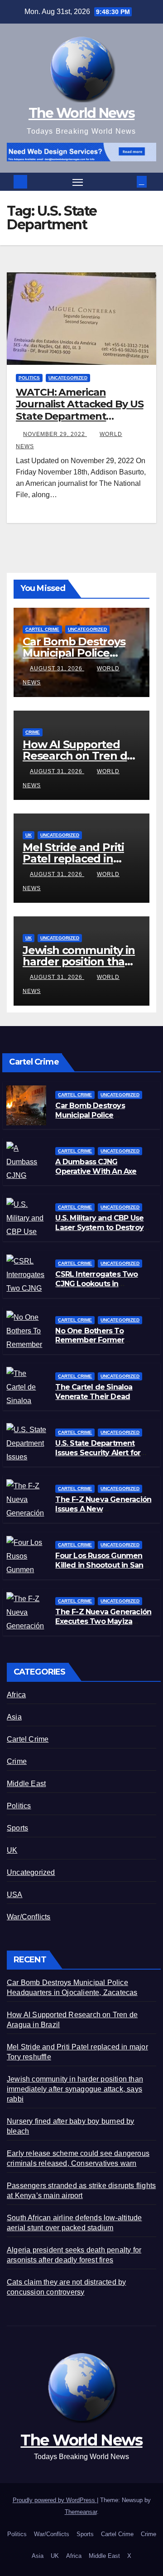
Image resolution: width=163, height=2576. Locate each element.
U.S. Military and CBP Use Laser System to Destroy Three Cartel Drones (99, 1227)
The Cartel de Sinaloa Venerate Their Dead (94, 1392)
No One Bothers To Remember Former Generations (90, 1340)
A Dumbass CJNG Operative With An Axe (96, 1167)
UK (29, 835)
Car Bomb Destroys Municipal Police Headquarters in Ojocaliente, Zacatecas (96, 1120)
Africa (16, 1695)
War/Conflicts (29, 1917)
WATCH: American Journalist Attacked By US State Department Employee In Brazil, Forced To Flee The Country (80, 416)
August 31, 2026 (57, 668)
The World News (81, 113)
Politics (29, 378)
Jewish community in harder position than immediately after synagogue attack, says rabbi (75, 2089)
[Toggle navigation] (78, 182)
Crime (33, 732)
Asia (14, 1717)
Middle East (26, 1784)
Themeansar (81, 2512)
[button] (131, 182)
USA (15, 1895)
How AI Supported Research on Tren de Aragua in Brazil (78, 756)
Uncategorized (68, 378)
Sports (17, 1828)
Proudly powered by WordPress (55, 2500)
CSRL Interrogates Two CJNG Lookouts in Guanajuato (96, 1284)
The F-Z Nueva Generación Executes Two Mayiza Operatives (103, 1621)
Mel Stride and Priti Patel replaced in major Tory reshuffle (77, 859)
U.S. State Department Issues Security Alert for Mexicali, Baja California (98, 1453)
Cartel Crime (42, 629)
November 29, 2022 (55, 434)
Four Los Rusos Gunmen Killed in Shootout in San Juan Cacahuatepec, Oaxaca (99, 1570)
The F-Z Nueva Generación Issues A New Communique (103, 1509)
